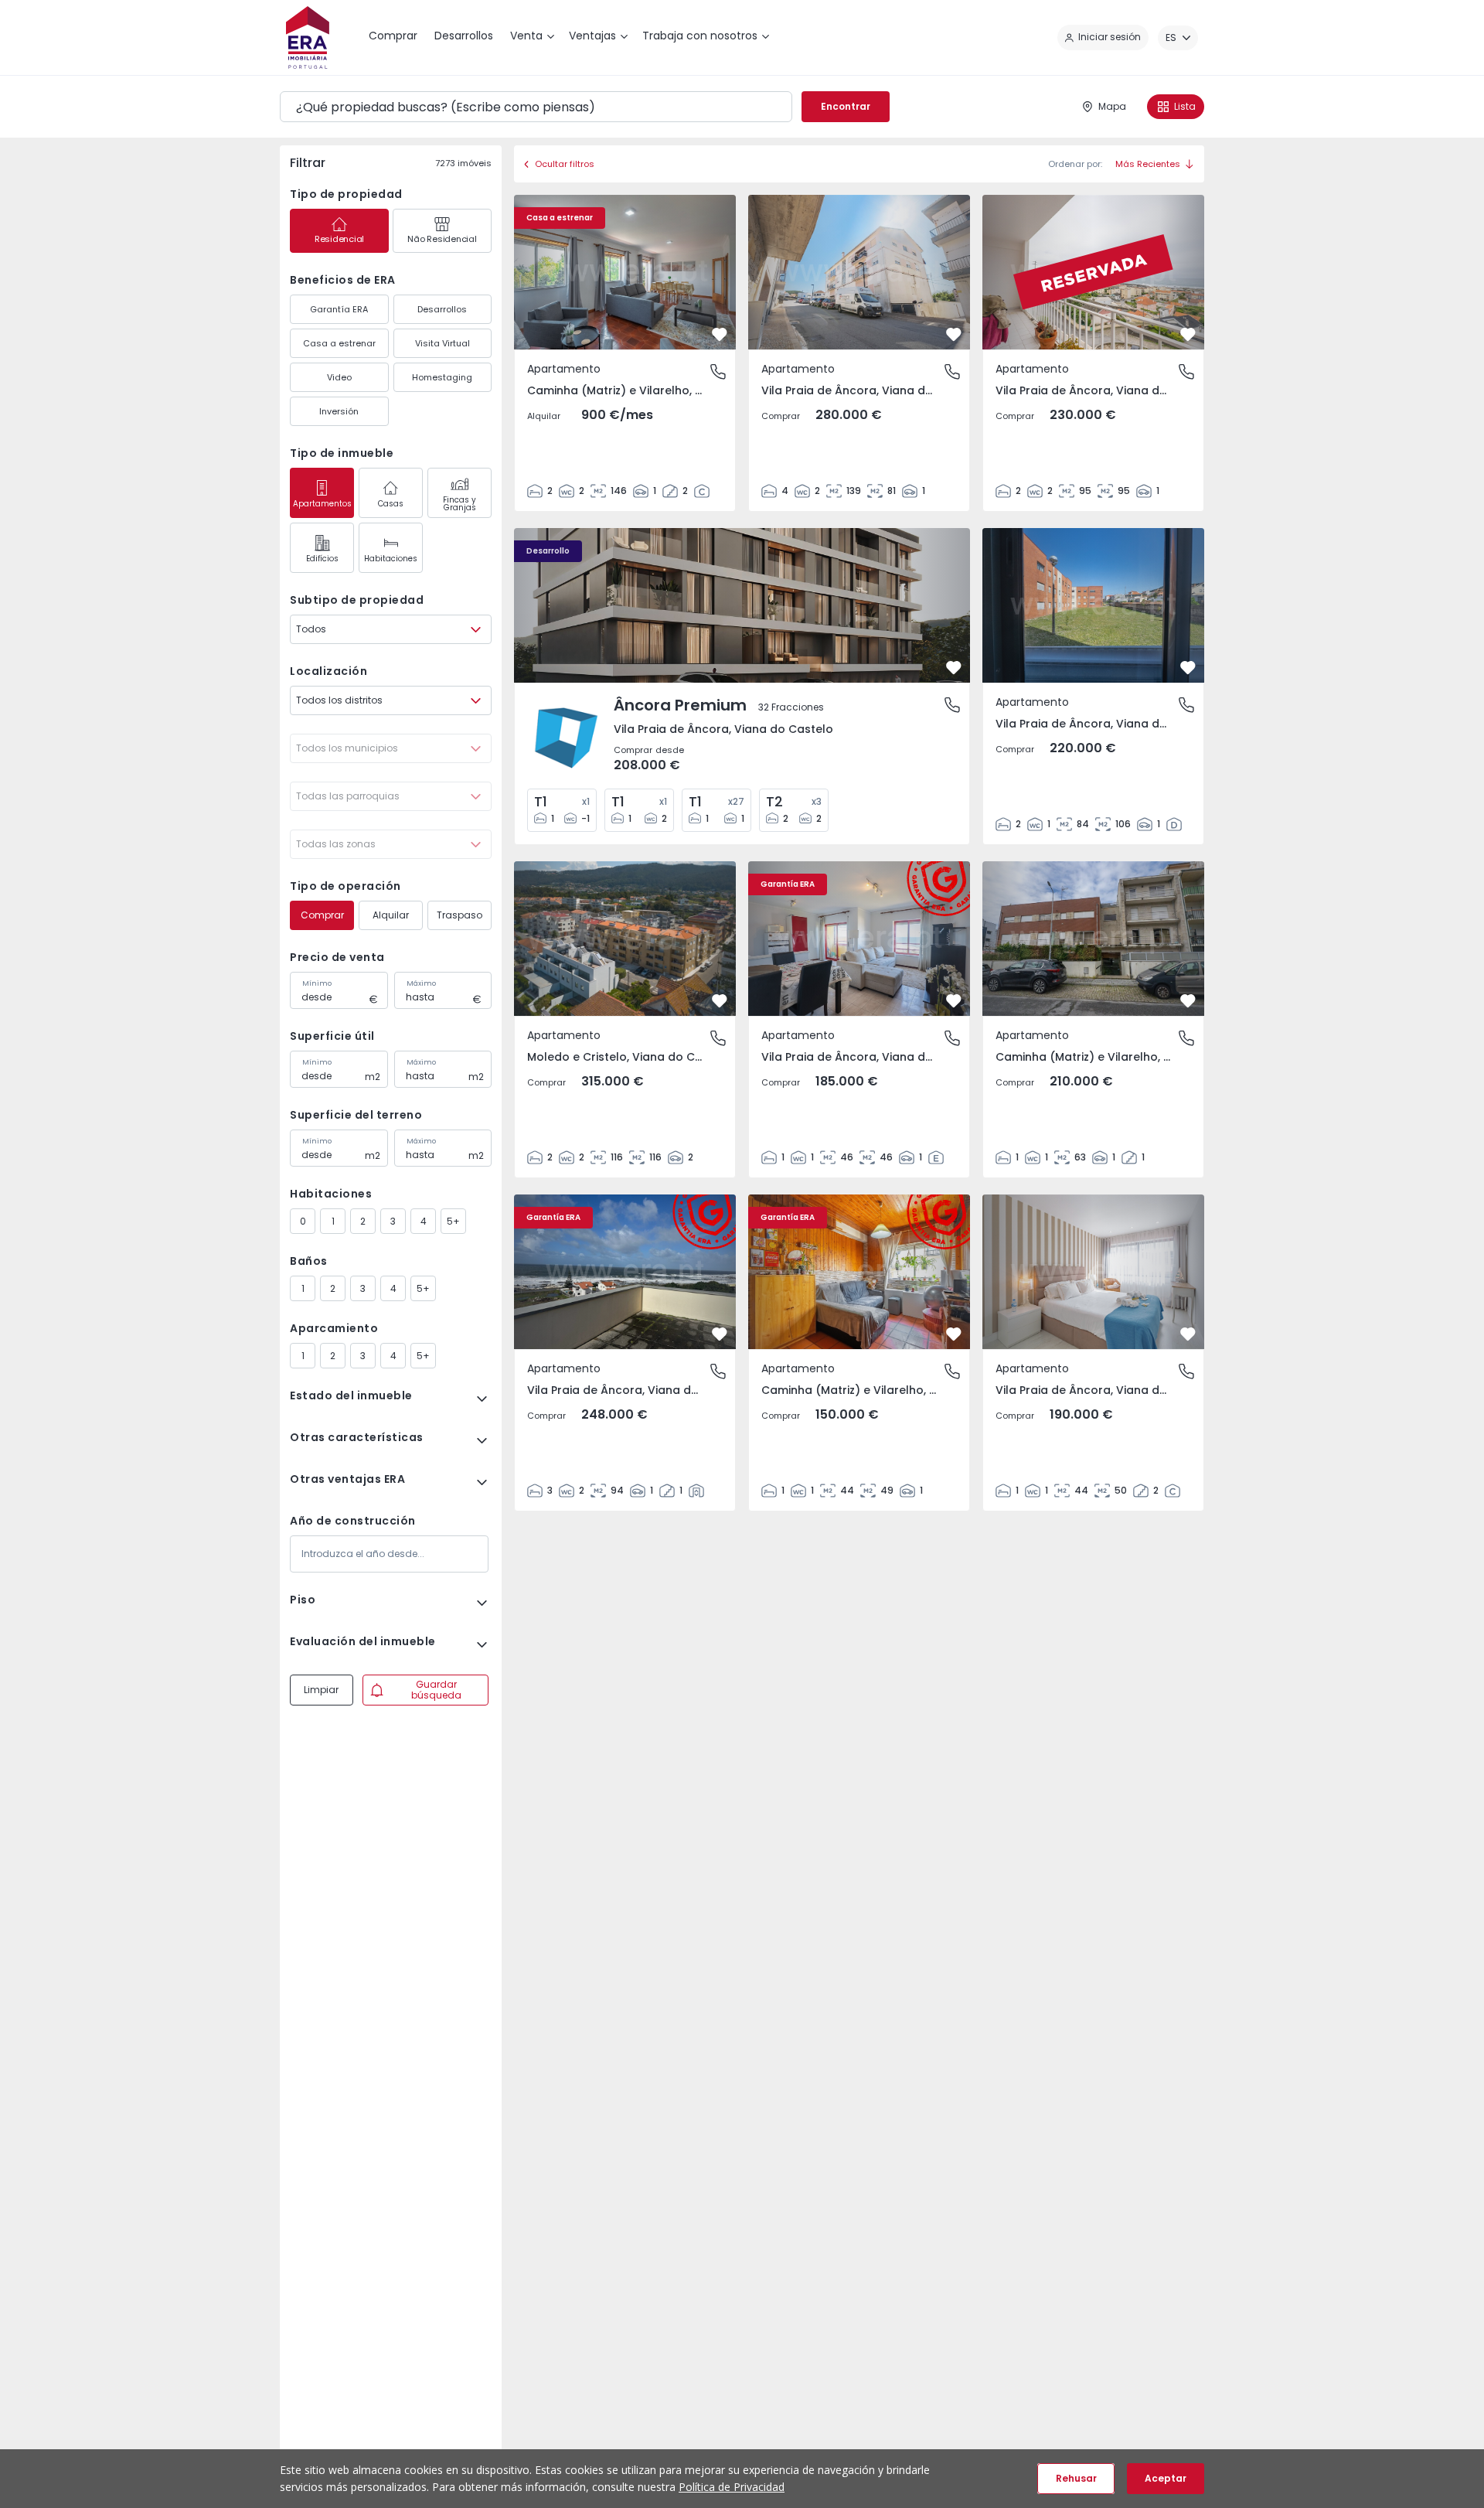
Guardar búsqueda (436, 1690)
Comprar (322, 915)
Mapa (1112, 106)
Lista (1185, 106)
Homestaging (442, 377)
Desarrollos (442, 309)
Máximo (421, 983)
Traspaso (459, 915)
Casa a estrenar (339, 343)
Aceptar (1166, 2478)
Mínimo (317, 983)
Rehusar (1076, 2478)
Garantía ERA (339, 309)
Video (339, 377)
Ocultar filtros (565, 164)
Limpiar (321, 1690)
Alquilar (391, 915)
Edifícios (322, 559)
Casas (391, 504)
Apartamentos (322, 504)
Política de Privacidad (732, 2487)
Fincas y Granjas (459, 504)
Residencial (339, 239)
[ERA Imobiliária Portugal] (308, 37)
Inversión (339, 411)
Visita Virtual (442, 343)
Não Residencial (442, 239)
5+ (453, 1221)
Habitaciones (391, 559)
